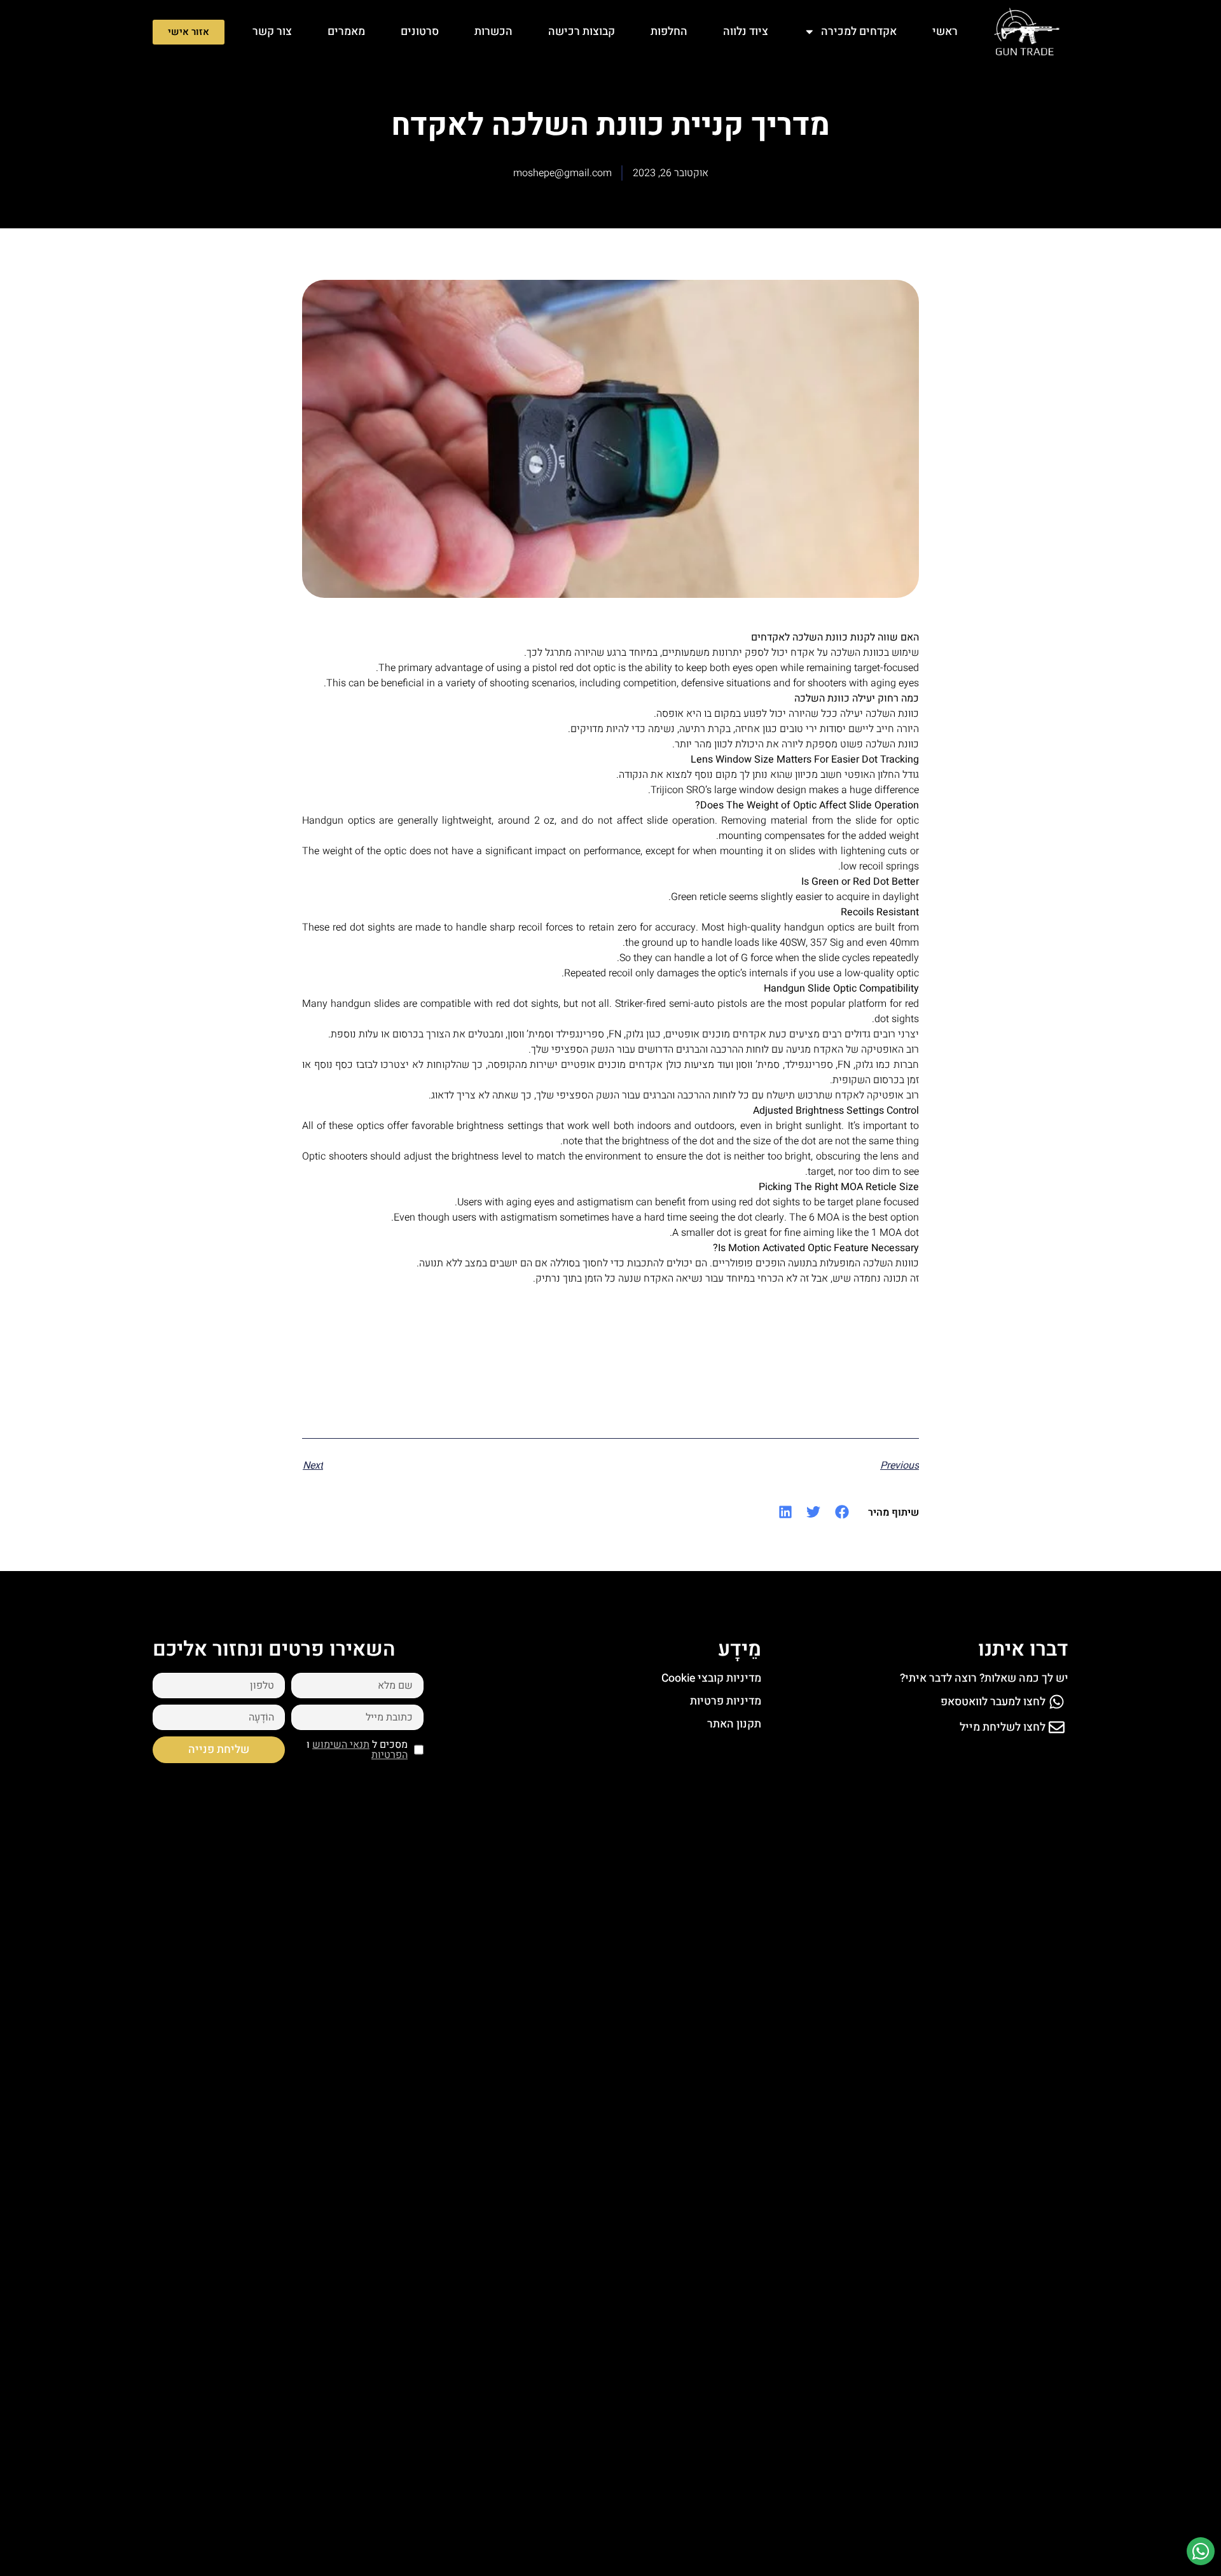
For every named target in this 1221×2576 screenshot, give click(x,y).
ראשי (945, 31)
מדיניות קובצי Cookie (711, 1678)
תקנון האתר (734, 1724)
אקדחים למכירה (859, 31)
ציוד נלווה (746, 31)
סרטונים (420, 31)
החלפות (669, 31)
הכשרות (493, 31)
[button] (842, 1512)
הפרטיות (390, 1755)
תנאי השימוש (341, 1745)
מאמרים (346, 31)
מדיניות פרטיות (726, 1701)
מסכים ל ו (357, 1750)
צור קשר (272, 31)
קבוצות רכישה (582, 31)
